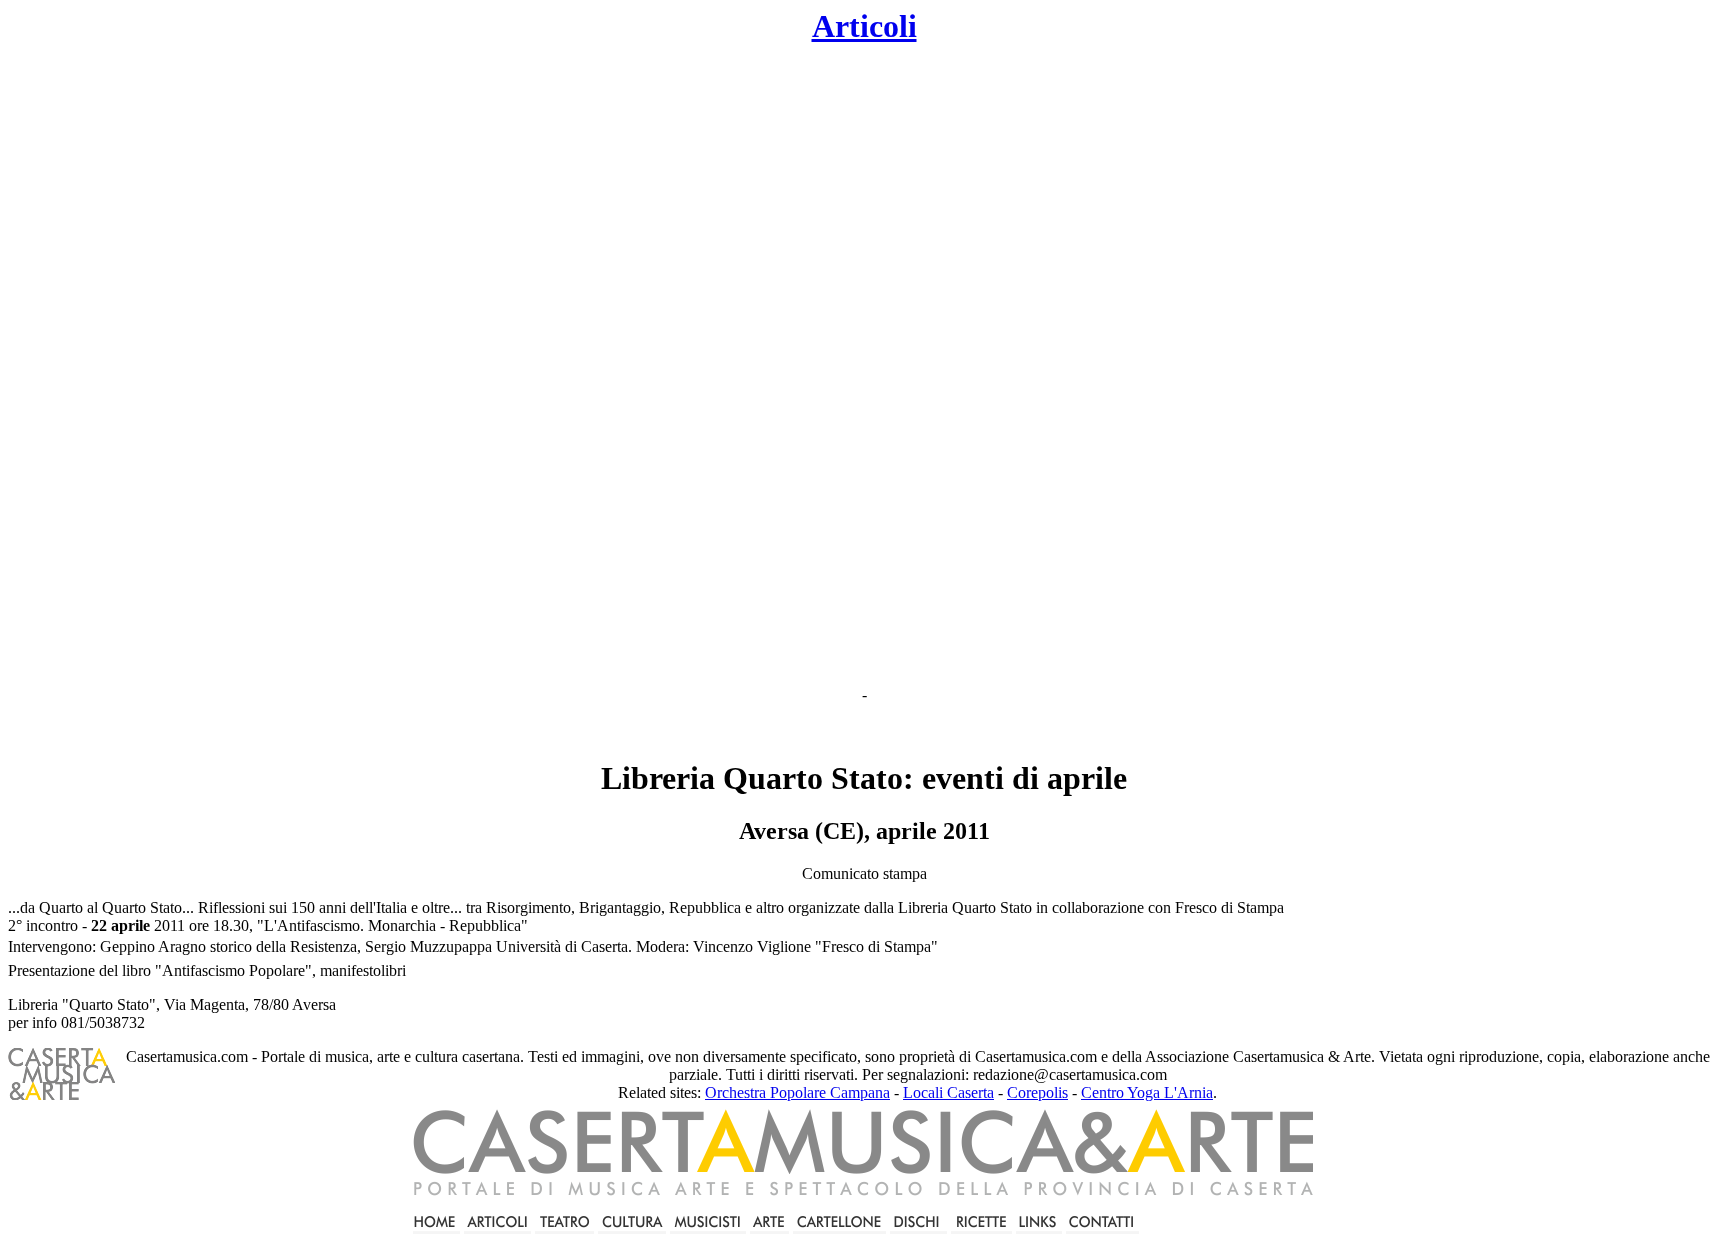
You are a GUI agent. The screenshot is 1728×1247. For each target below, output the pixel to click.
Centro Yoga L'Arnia (1147, 1092)
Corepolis (1037, 1092)
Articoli (864, 26)
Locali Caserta (948, 1092)
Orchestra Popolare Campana (797, 1092)
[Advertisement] (700, 366)
